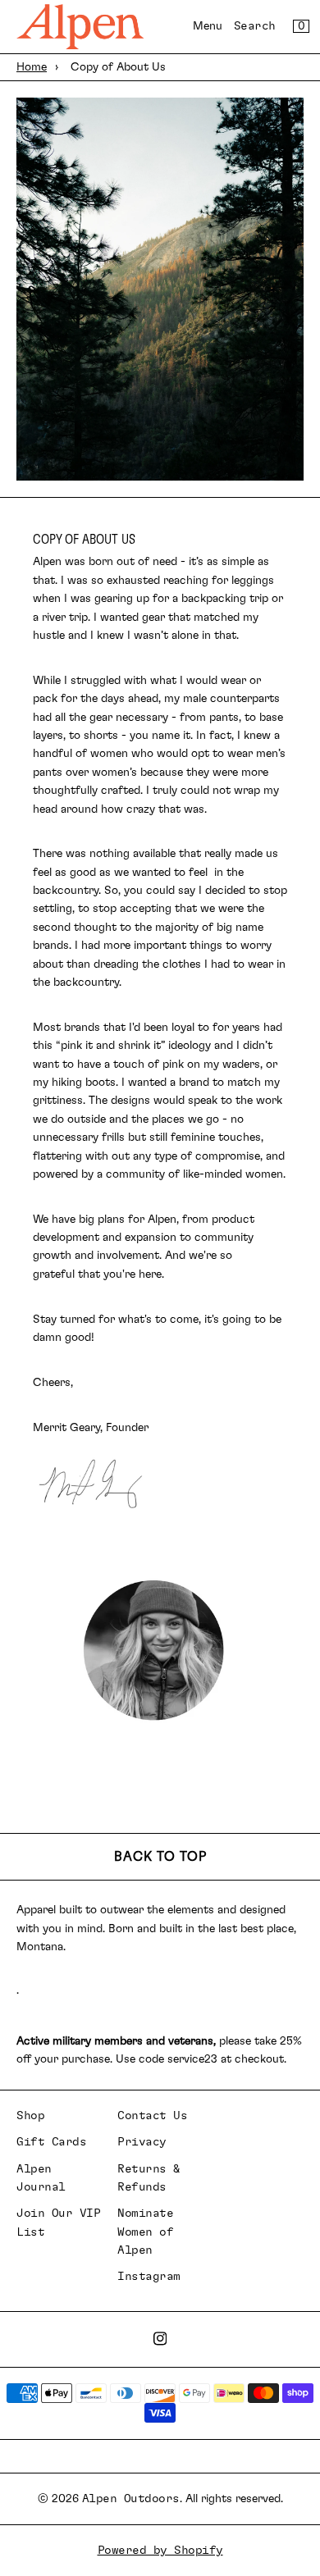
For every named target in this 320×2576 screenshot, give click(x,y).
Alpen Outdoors (131, 2499)
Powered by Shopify (160, 2551)
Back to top (160, 1857)
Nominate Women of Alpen (145, 2232)
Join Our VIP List (58, 2223)
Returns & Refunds (149, 2178)
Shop (30, 2116)
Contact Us (152, 2116)
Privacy (142, 2142)
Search (255, 26)
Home (32, 67)
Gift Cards (51, 2142)
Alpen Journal (41, 2178)
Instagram (149, 2277)
